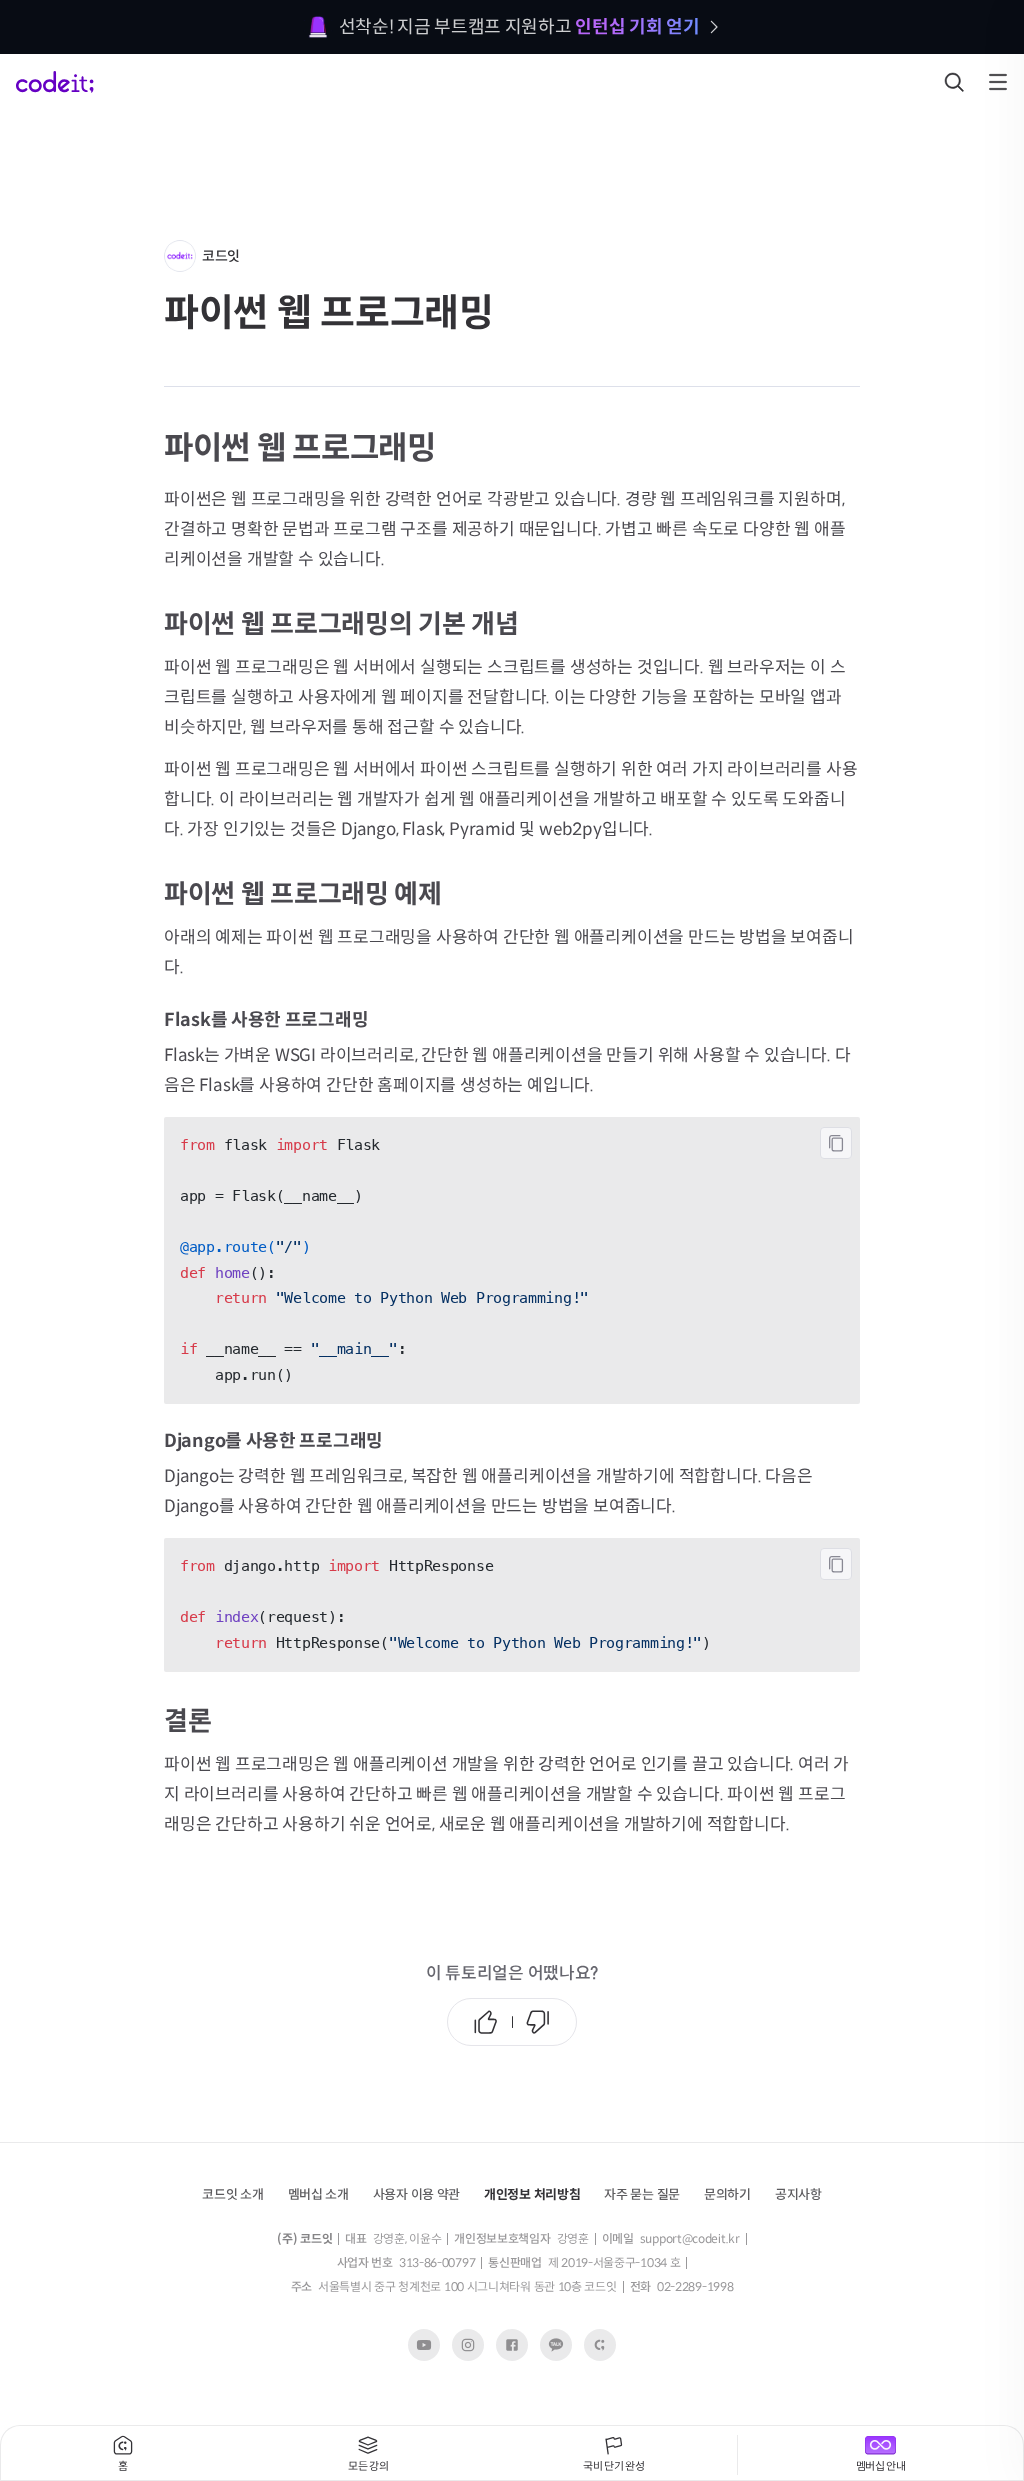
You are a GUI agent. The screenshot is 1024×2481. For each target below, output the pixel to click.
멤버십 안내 (881, 2466)
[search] (954, 82)
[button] (318, 2193)
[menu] (998, 82)
